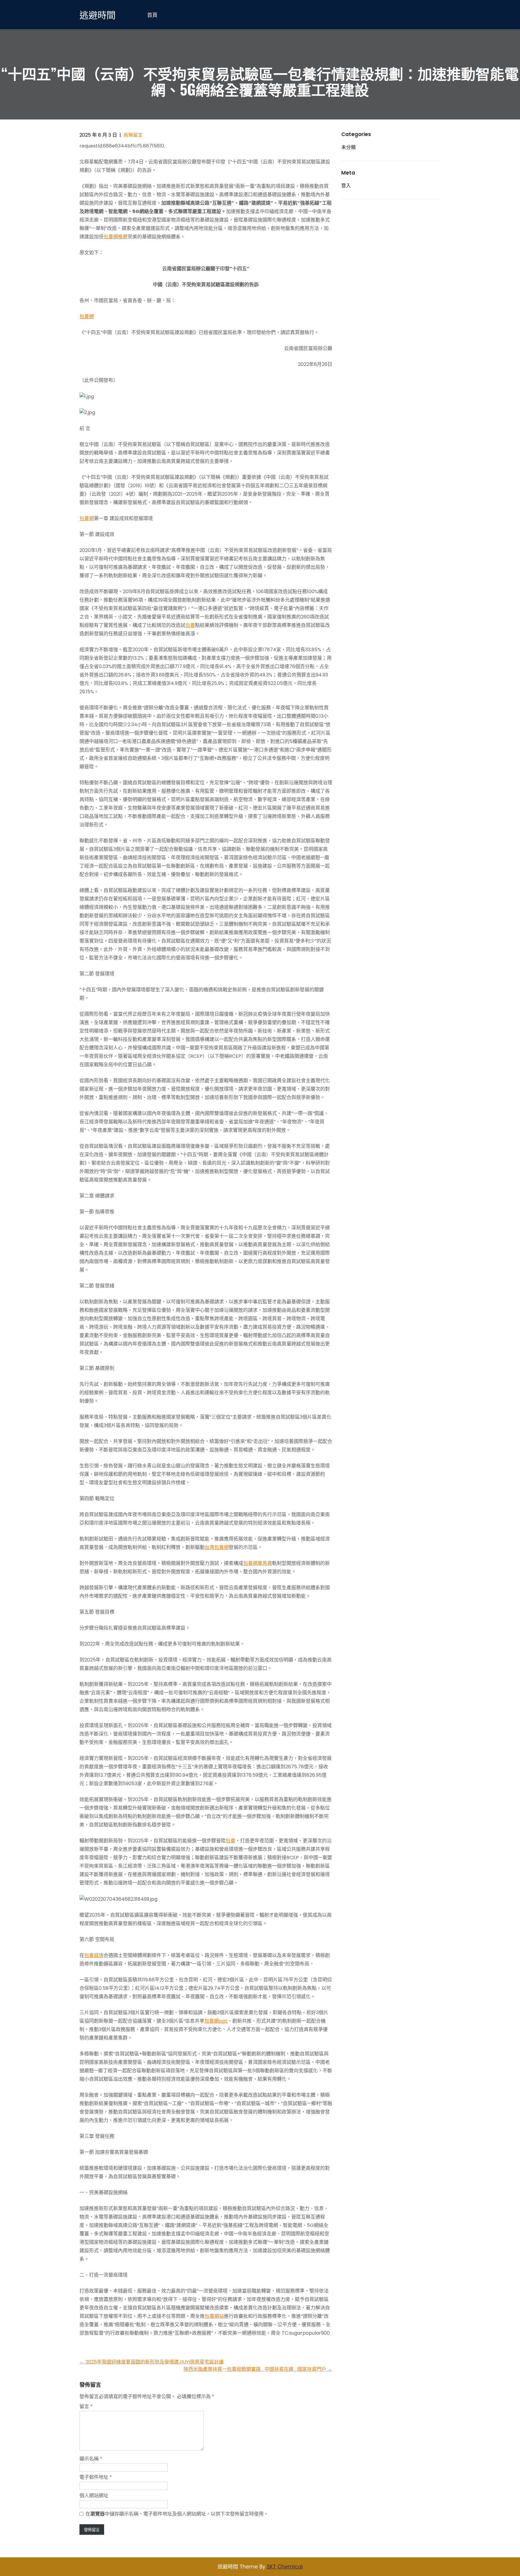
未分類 (348, 147)
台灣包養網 (217, 1547)
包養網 (87, 316)
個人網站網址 (94, 2495)
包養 (190, 625)
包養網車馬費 (258, 1563)
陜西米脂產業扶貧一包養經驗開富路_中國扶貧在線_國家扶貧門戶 (258, 2369)
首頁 (152, 15)
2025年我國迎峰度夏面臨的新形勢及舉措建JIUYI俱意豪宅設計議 (152, 2362)
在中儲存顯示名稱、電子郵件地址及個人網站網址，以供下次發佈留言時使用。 (177, 2514)
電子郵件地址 (96, 2477)
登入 (346, 186)
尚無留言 (133, 135)
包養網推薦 (116, 237)
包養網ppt (216, 2021)
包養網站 (214, 2316)
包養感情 (94, 1955)
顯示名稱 (91, 2459)
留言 (86, 2406)
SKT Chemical (285, 2567)
